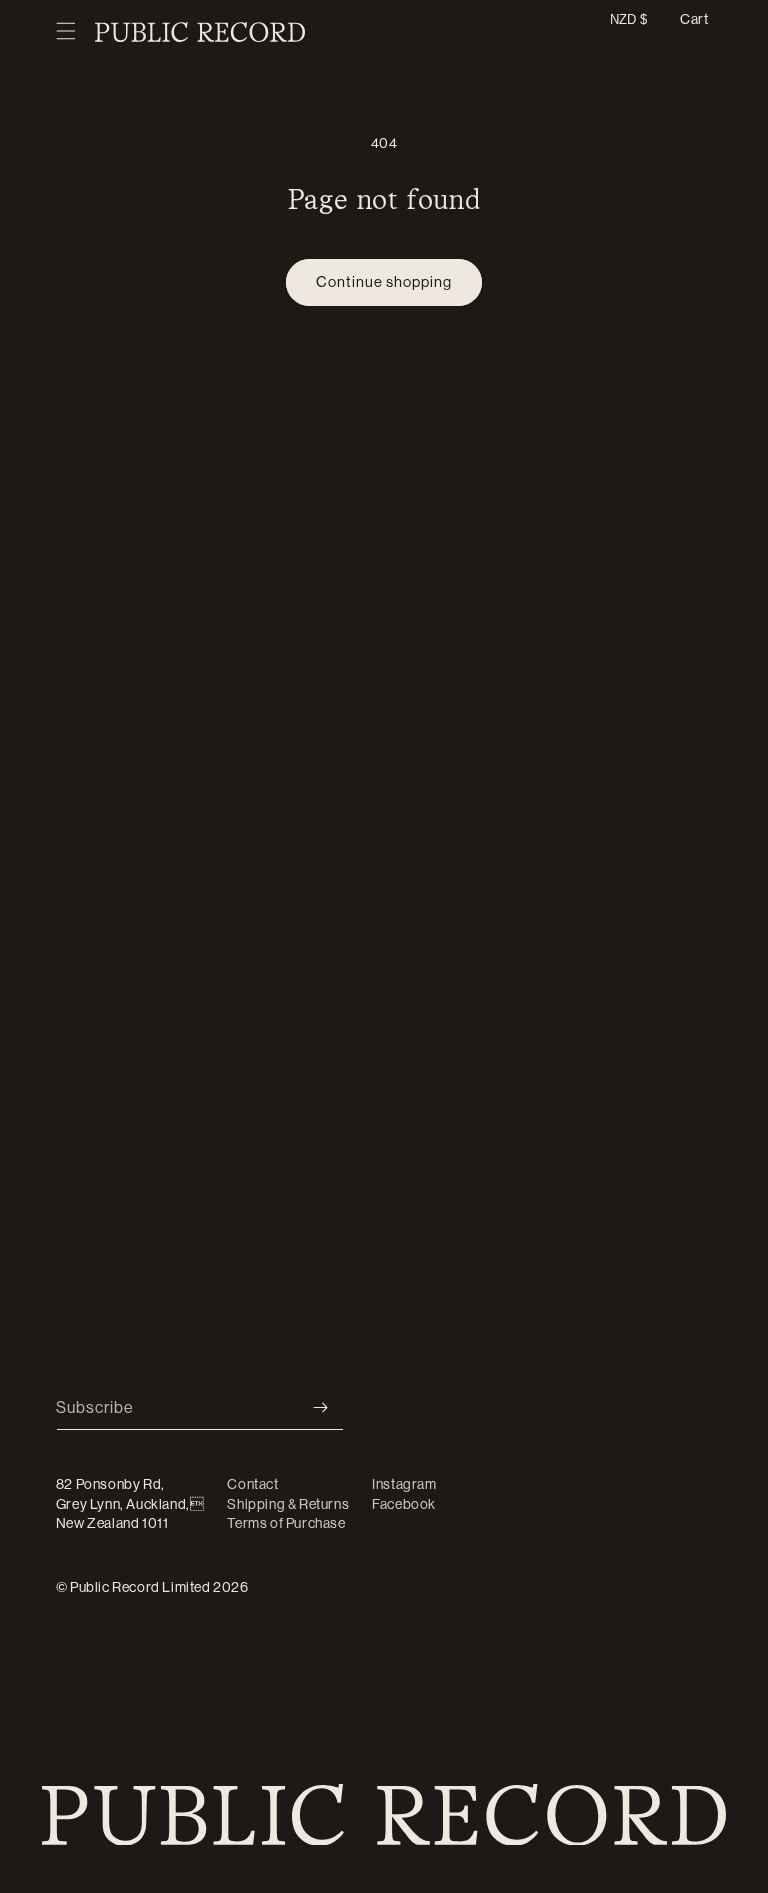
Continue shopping (384, 281)
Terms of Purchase (286, 1523)
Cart (694, 19)
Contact (252, 1484)
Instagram (404, 1484)
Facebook (404, 1504)
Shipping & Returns (288, 1504)
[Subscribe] (321, 1407)
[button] (66, 32)
